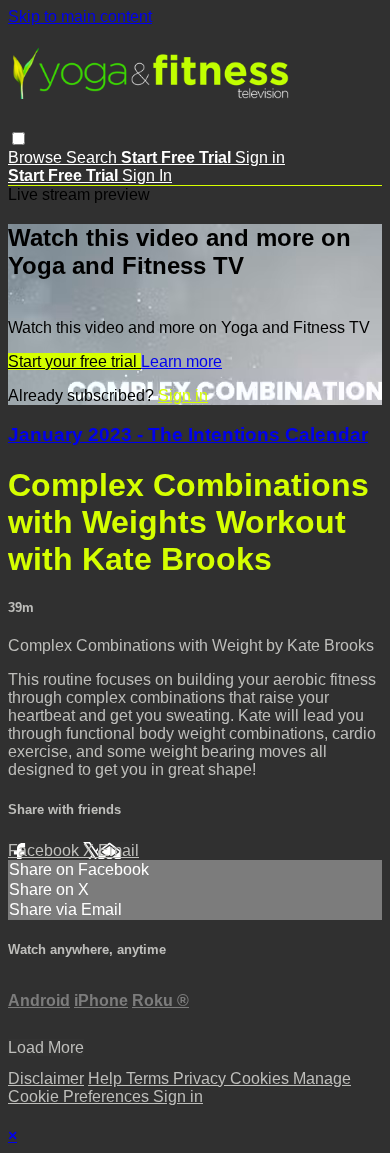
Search (93, 157)
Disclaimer (46, 1078)
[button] (18, 138)
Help (107, 1078)
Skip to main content (80, 16)
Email (118, 850)
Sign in (260, 157)
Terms (149, 1078)
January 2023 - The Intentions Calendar (188, 434)
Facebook (45, 850)
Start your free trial (74, 361)
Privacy (201, 1078)
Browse (37, 157)
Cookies (261, 1078)
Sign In (147, 175)
